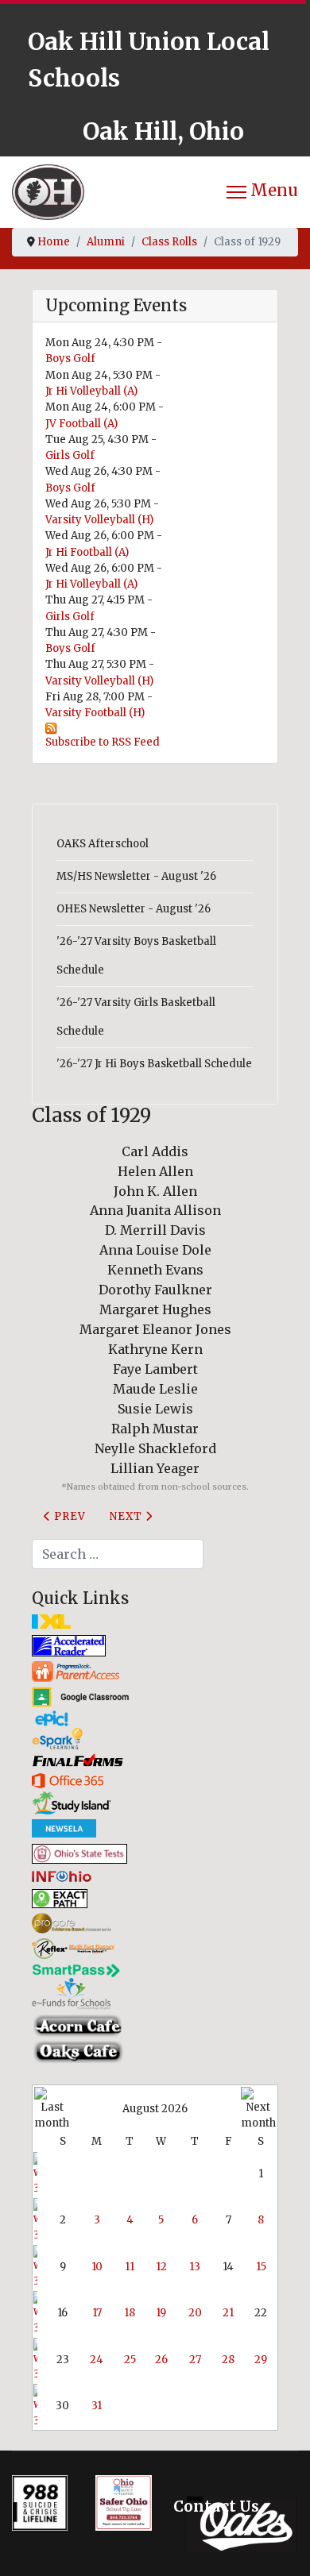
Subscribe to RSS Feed (103, 742)
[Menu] (262, 192)
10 (97, 2267)
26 (161, 2360)
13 (195, 2267)
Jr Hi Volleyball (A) (91, 391)
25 (130, 2360)
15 (261, 2267)
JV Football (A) (81, 424)
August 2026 (155, 2109)
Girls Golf (70, 455)
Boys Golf (70, 359)
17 (97, 2313)
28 (228, 2360)
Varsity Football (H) (95, 713)
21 (228, 2313)
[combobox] (118, 1554)
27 (195, 2360)
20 (195, 2313)
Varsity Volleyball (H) (99, 520)
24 (97, 2360)
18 (130, 2313)
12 (161, 2267)
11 (130, 2267)
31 (97, 2406)
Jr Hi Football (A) (87, 552)
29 (261, 2360)
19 (161, 2313)
